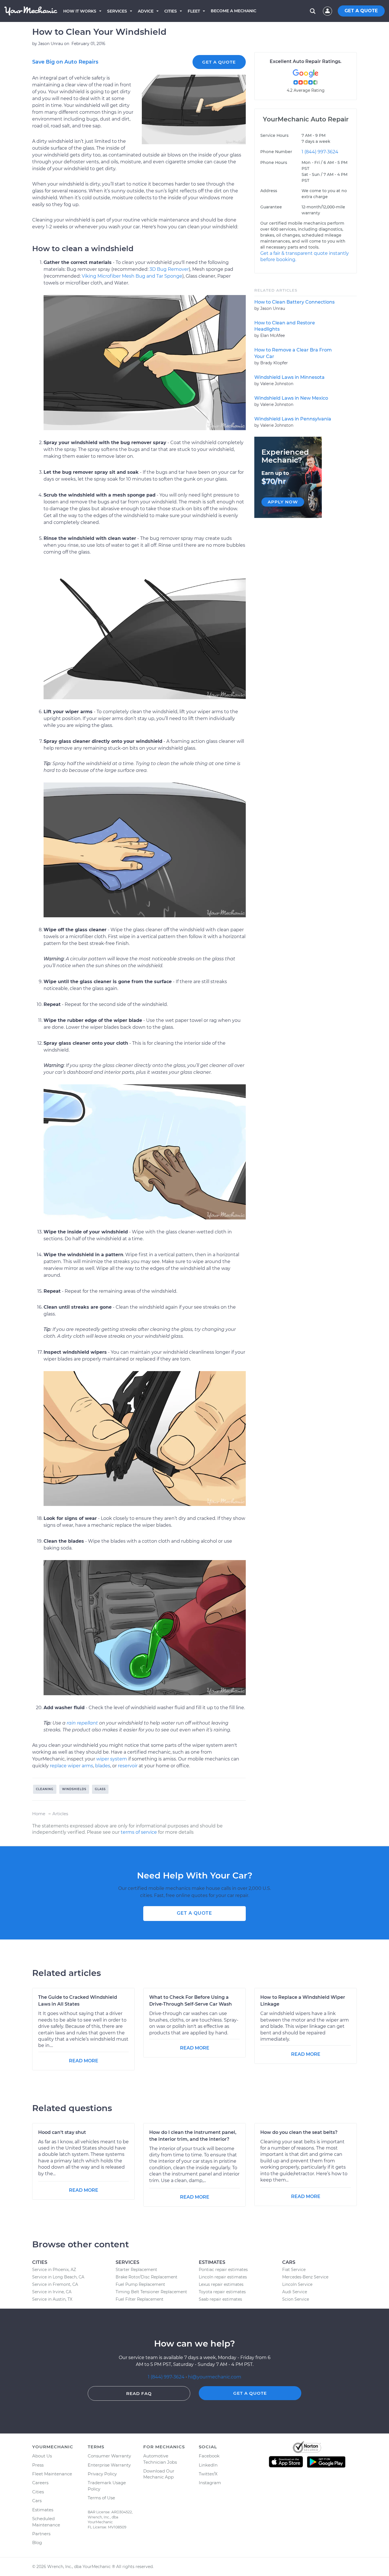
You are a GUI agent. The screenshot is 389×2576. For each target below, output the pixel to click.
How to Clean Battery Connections (294, 302)
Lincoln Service (297, 2284)
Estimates (43, 2510)
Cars (37, 2501)
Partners (41, 2534)
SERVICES (117, 11)
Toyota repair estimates (222, 2292)
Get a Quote (219, 62)
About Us (42, 2456)
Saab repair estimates (220, 2299)
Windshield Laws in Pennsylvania (293, 419)
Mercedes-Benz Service (305, 2277)
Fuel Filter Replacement (140, 2299)
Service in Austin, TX (52, 2299)
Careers (40, 2483)
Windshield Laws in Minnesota (289, 377)
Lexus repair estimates (221, 2284)
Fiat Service (294, 2270)
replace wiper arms (71, 1766)
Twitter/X (208, 2474)
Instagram (210, 2483)
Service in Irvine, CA (52, 2292)
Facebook (209, 2456)
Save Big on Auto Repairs (65, 62)
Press (38, 2465)
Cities (171, 11)
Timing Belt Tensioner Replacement (151, 2292)
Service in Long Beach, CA (58, 2277)
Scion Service (296, 2299)
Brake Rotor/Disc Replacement (147, 2277)
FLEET (194, 11)
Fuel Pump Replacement (140, 2284)
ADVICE (146, 11)
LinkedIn (208, 2465)
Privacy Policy (102, 2474)
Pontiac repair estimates (223, 2270)
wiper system (112, 1759)
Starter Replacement (136, 2270)
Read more (84, 2061)
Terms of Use (101, 2498)
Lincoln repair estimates (223, 2277)
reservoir (128, 1766)
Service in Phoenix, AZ (54, 2270)
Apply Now (283, 502)
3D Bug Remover (169, 269)
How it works (80, 11)
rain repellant (82, 1723)
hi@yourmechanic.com (215, 2377)
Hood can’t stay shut (62, 2132)
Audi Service (295, 2292)
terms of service (139, 1832)
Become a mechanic (234, 11)
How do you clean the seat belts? (299, 2132)
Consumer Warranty (109, 2456)
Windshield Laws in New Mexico (291, 398)
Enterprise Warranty (109, 2465)
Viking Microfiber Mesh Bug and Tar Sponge (132, 276)
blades (103, 1766)
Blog (37, 2543)
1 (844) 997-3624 (320, 152)
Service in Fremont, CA (55, 2284)
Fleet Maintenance (52, 2474)
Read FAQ (139, 2393)
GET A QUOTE (361, 11)
